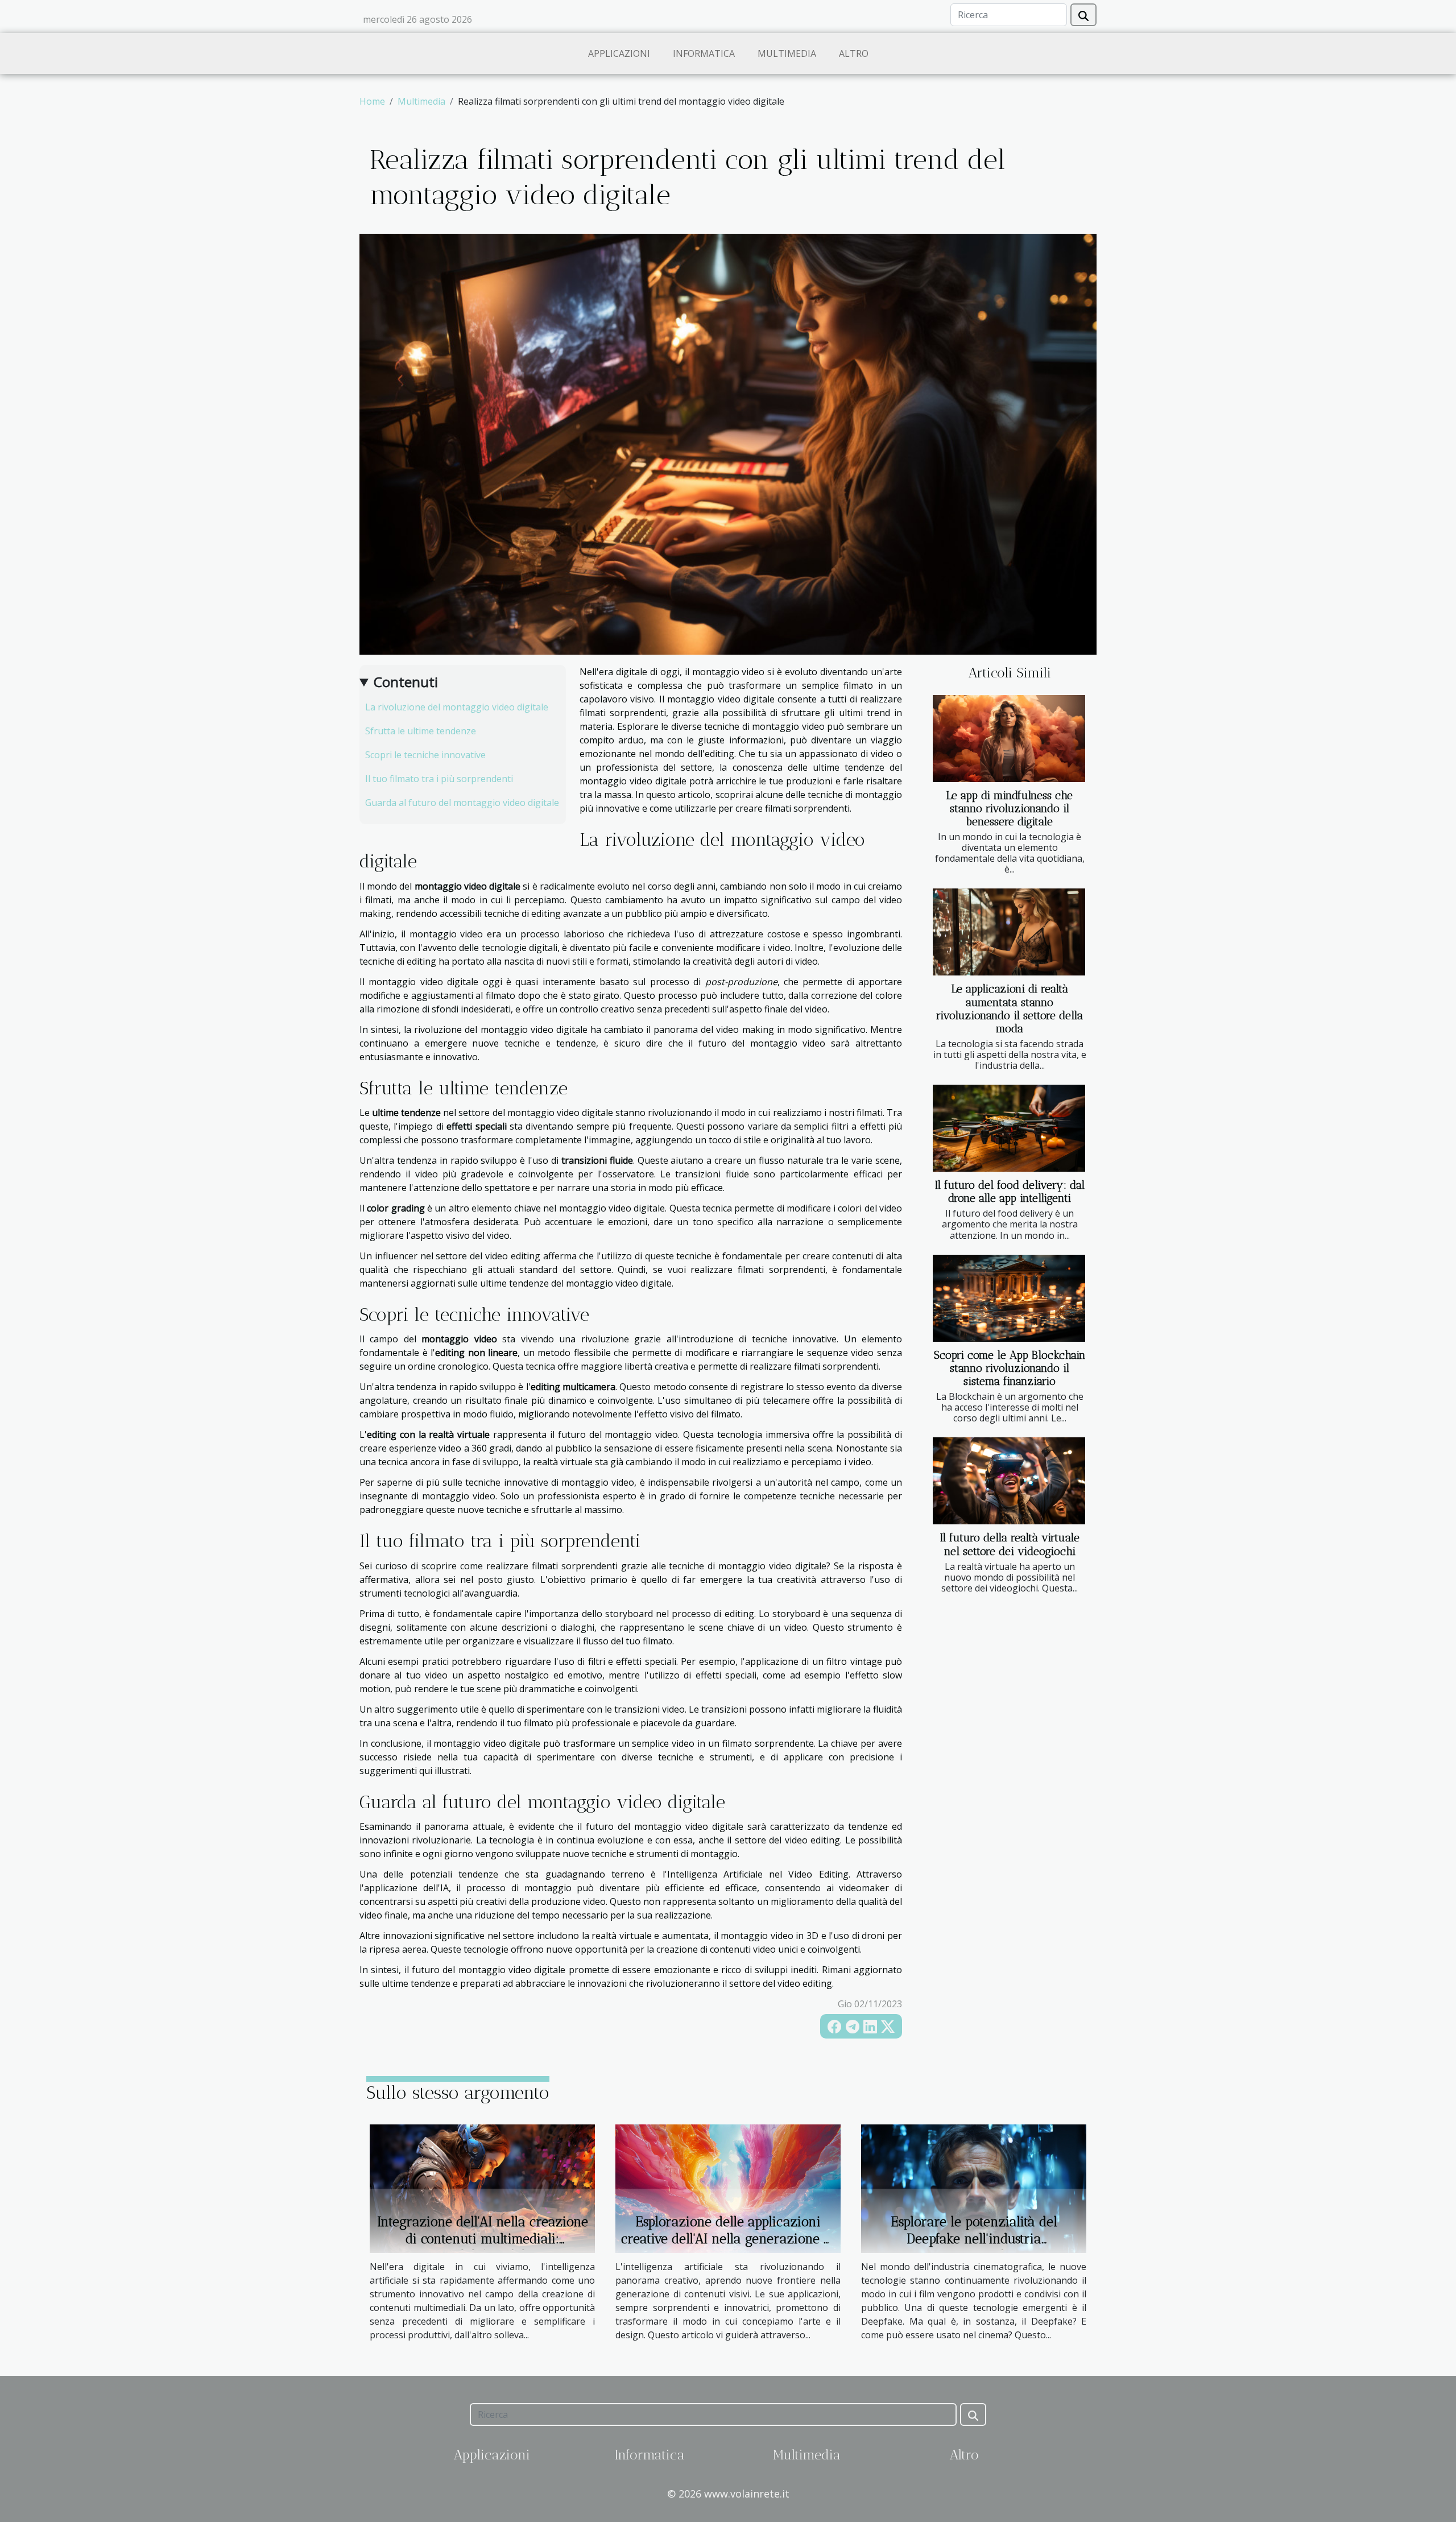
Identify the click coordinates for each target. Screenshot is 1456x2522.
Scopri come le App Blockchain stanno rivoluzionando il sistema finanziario (1010, 1368)
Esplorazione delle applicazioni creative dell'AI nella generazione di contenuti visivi (728, 2239)
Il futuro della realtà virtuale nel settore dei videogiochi (1010, 1544)
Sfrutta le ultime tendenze (421, 731)
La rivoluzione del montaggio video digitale (457, 707)
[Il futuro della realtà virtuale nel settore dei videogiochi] (1009, 1481)
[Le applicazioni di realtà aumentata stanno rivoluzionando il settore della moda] (1009, 932)
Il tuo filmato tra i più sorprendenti (439, 779)
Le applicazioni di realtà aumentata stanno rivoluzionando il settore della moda (1010, 1008)
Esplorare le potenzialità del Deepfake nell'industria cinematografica (974, 2239)
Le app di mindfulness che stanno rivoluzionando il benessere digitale (1010, 809)
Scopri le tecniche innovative (425, 755)
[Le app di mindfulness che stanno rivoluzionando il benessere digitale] (1009, 739)
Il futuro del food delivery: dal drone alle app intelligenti (1010, 1192)
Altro (854, 53)
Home (372, 101)
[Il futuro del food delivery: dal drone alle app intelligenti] (1009, 1128)
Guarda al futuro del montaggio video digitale (462, 803)
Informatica (704, 53)
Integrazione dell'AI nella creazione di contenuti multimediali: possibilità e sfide (483, 2239)
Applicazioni (619, 53)
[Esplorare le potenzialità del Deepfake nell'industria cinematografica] (974, 2188)
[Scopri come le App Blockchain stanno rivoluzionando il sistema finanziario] (1009, 1298)
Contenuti (406, 682)
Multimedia (787, 53)
